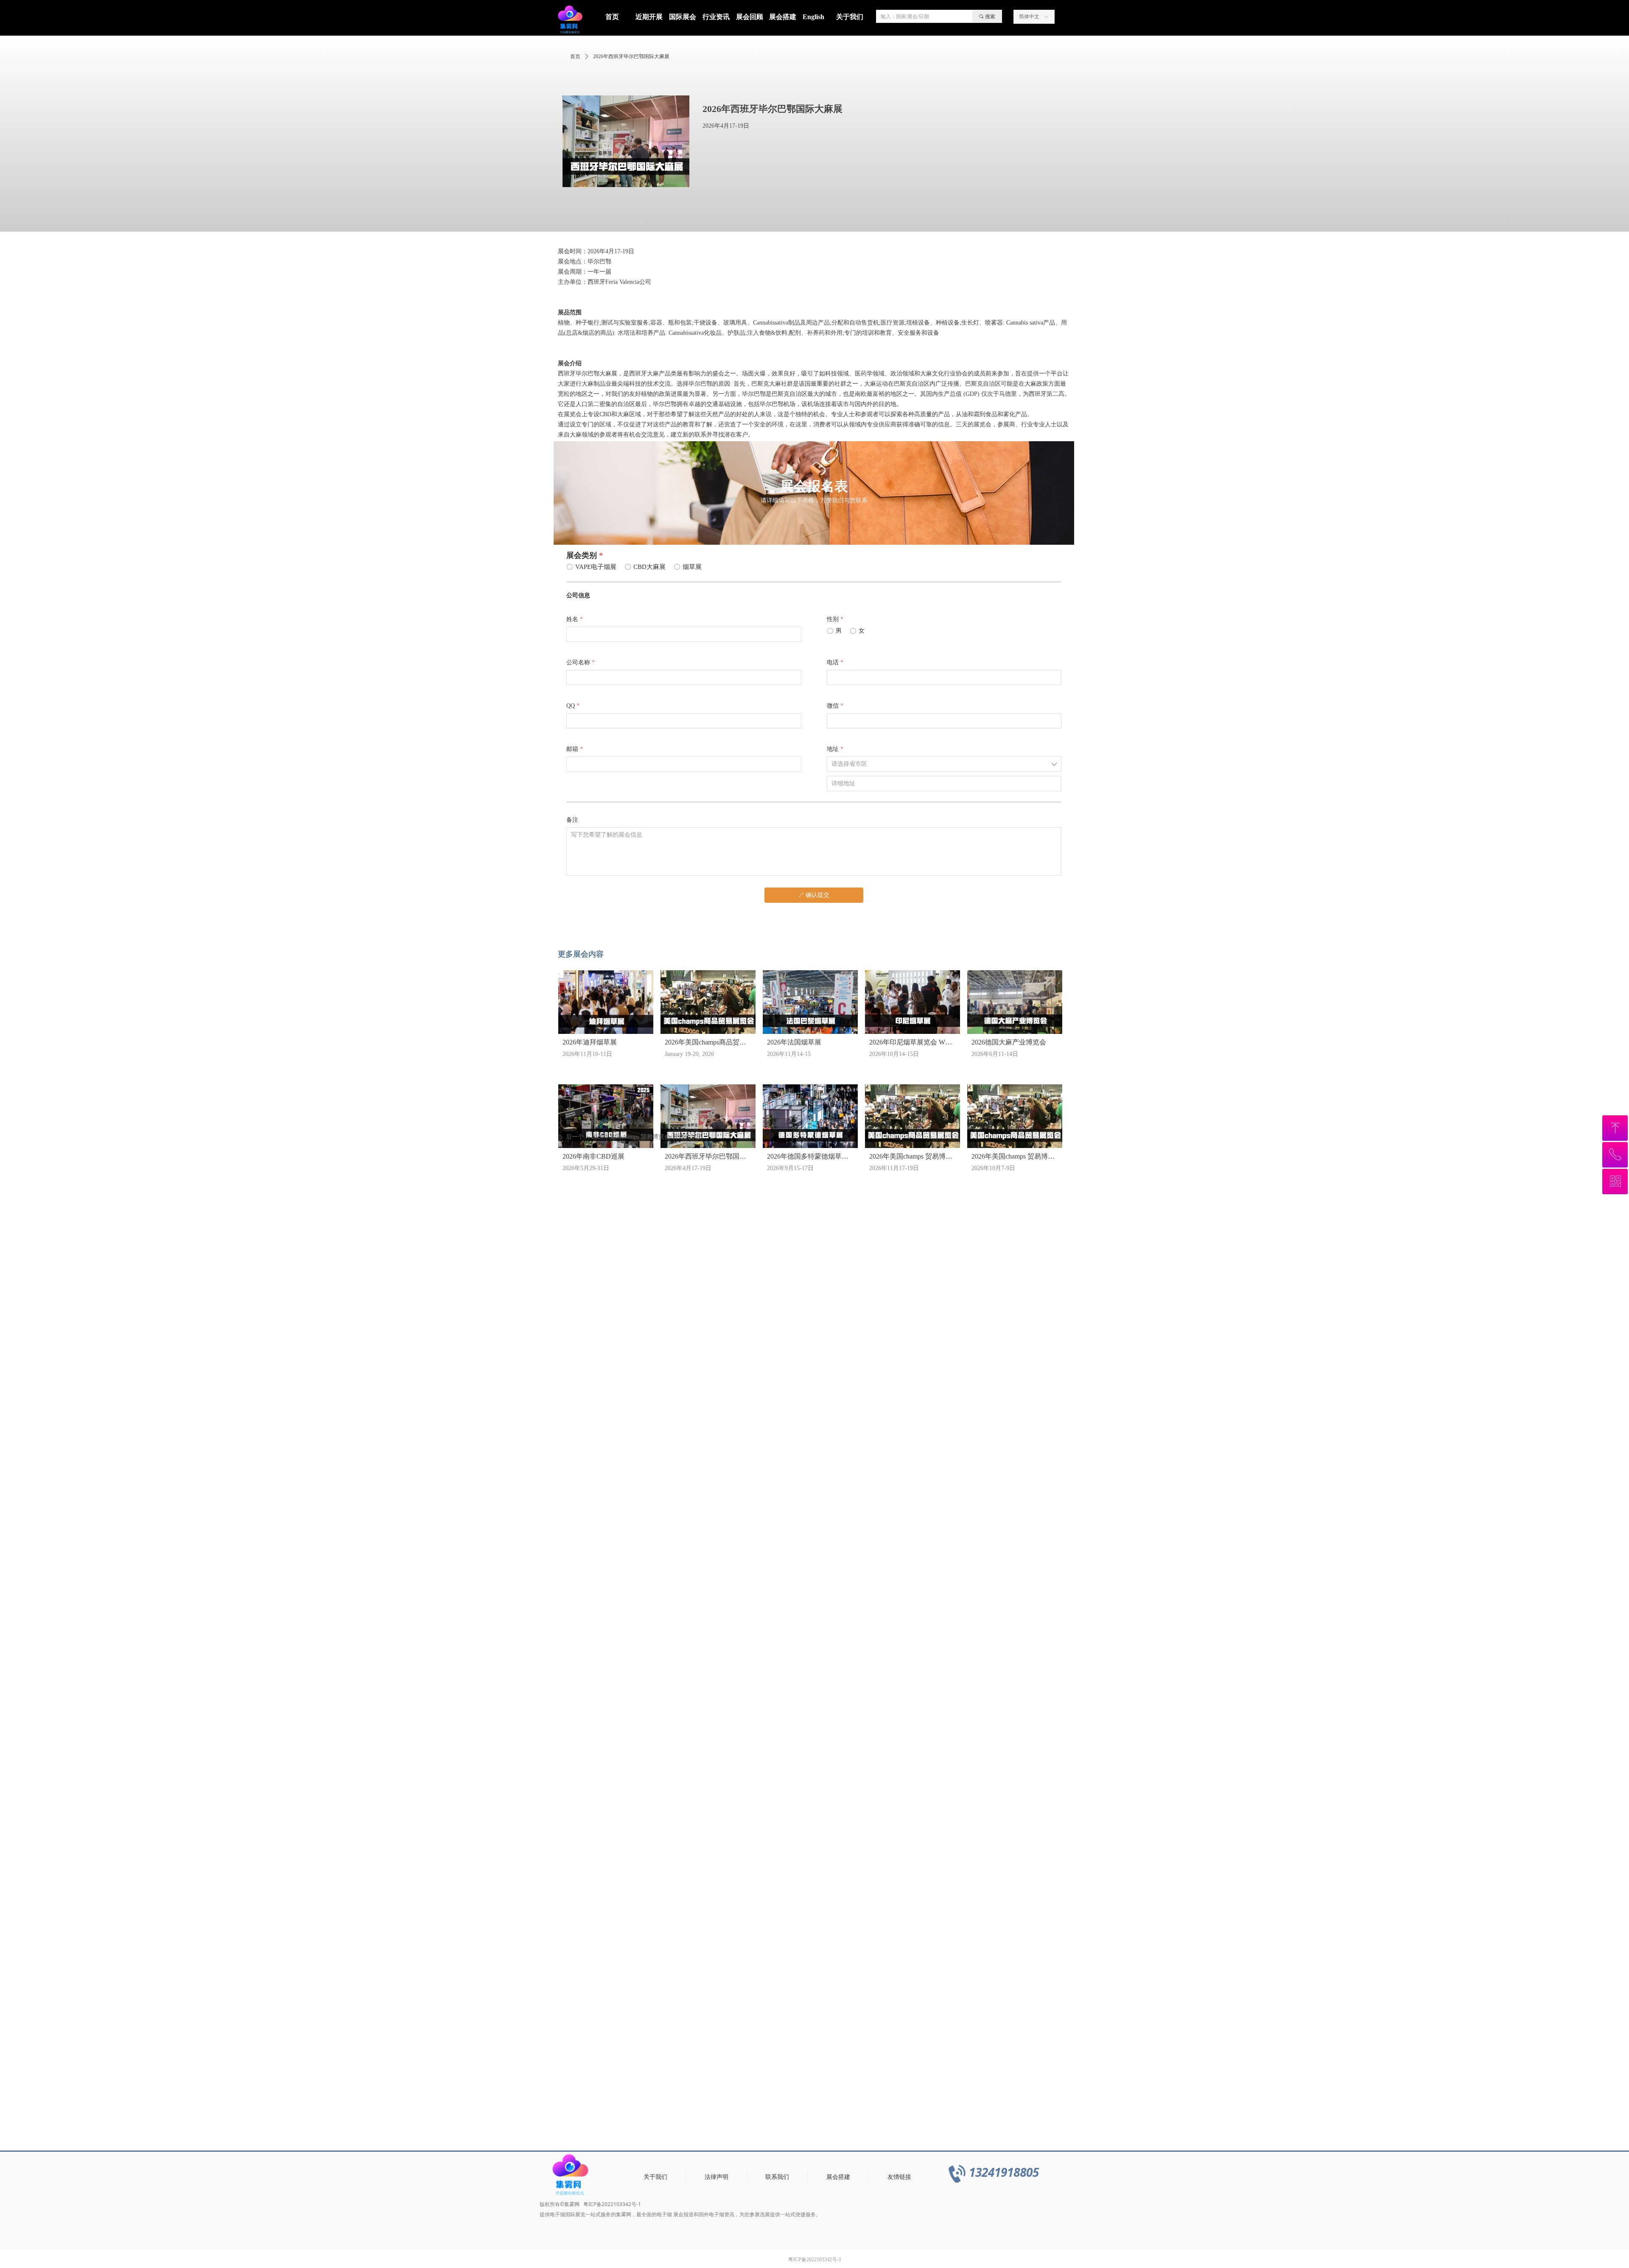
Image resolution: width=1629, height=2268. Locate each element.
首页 (575, 56)
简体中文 (1029, 17)
